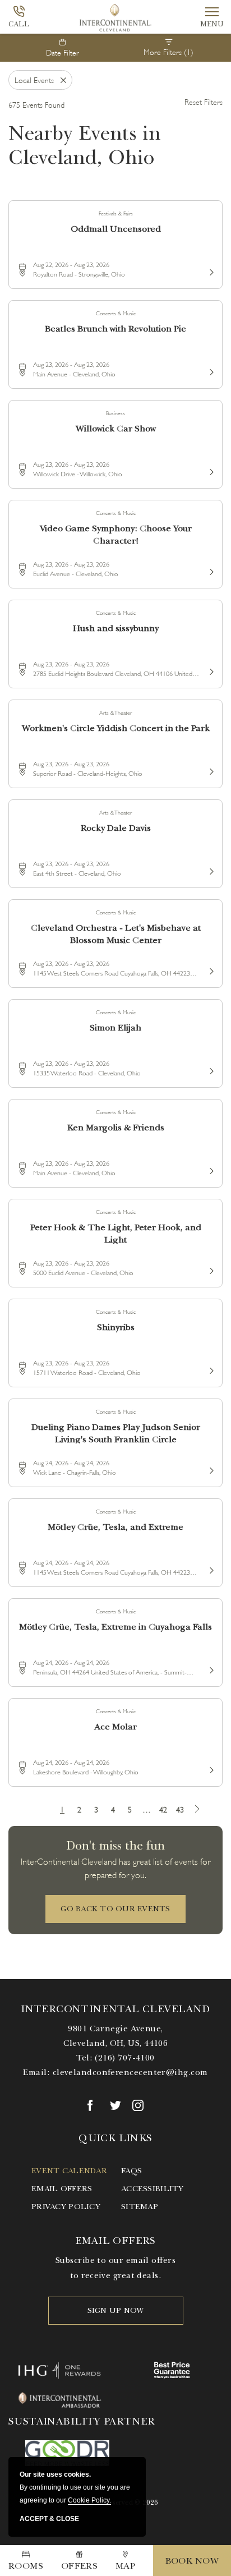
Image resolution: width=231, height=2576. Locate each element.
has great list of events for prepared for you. (115, 1867)
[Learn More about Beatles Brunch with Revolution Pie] (210, 370)
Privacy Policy (66, 2207)
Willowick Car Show (116, 429)
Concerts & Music (116, 313)
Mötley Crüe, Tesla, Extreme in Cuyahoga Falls (115, 1627)
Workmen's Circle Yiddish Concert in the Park (116, 728)
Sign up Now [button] (116, 2310)
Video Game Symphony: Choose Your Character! (116, 534)
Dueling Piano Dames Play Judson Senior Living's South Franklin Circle (116, 1432)
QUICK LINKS (115, 2138)
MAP (125, 2566)
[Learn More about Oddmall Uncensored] (210, 270)
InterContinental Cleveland (115, 2009)
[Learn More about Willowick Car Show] (210, 470)
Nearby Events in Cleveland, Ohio (85, 145)
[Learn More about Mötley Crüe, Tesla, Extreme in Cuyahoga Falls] (210, 1668)
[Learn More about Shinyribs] (210, 1369)
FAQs (131, 2171)
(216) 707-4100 (124, 2058)
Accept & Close (49, 2519)
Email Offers (62, 2189)
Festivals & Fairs (116, 213)
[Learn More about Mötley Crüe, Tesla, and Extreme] (210, 1568)
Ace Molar (115, 1727)
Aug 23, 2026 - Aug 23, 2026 (71, 364)
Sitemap (140, 2207)
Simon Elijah (115, 1028)
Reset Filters (204, 101)
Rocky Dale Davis (116, 828)
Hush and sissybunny (116, 628)
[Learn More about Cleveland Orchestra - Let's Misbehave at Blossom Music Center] (210, 969)
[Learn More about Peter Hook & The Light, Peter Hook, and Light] (210, 1269)
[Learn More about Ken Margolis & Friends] (210, 1169)
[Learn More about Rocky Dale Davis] (210, 870)
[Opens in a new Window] (93, 2105)
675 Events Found (36, 104)
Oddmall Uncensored (116, 229)
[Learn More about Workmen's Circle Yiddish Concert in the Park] (210, 770)
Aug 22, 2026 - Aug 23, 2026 (71, 264)
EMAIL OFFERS (115, 2241)
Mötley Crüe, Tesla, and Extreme (115, 1527)
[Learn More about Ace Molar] (210, 1768)
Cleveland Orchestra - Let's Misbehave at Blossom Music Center (116, 933)
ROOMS (26, 2566)
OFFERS (80, 2566)
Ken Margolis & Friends (116, 1128)
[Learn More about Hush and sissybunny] (210, 670)
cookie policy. (89, 2500)
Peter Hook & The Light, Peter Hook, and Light (116, 1233)
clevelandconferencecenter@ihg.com (130, 2072)
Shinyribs (116, 1327)
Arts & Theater (115, 712)
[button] (115, 1909)
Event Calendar (69, 2171)
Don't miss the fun (115, 1845)
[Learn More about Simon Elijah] (210, 1069)
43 (180, 1809)
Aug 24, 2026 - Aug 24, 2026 (71, 1462)
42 (163, 1809)
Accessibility (153, 2189)
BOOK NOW (192, 2561)
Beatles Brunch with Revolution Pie (115, 329)
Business (115, 413)
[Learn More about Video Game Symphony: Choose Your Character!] (210, 570)
